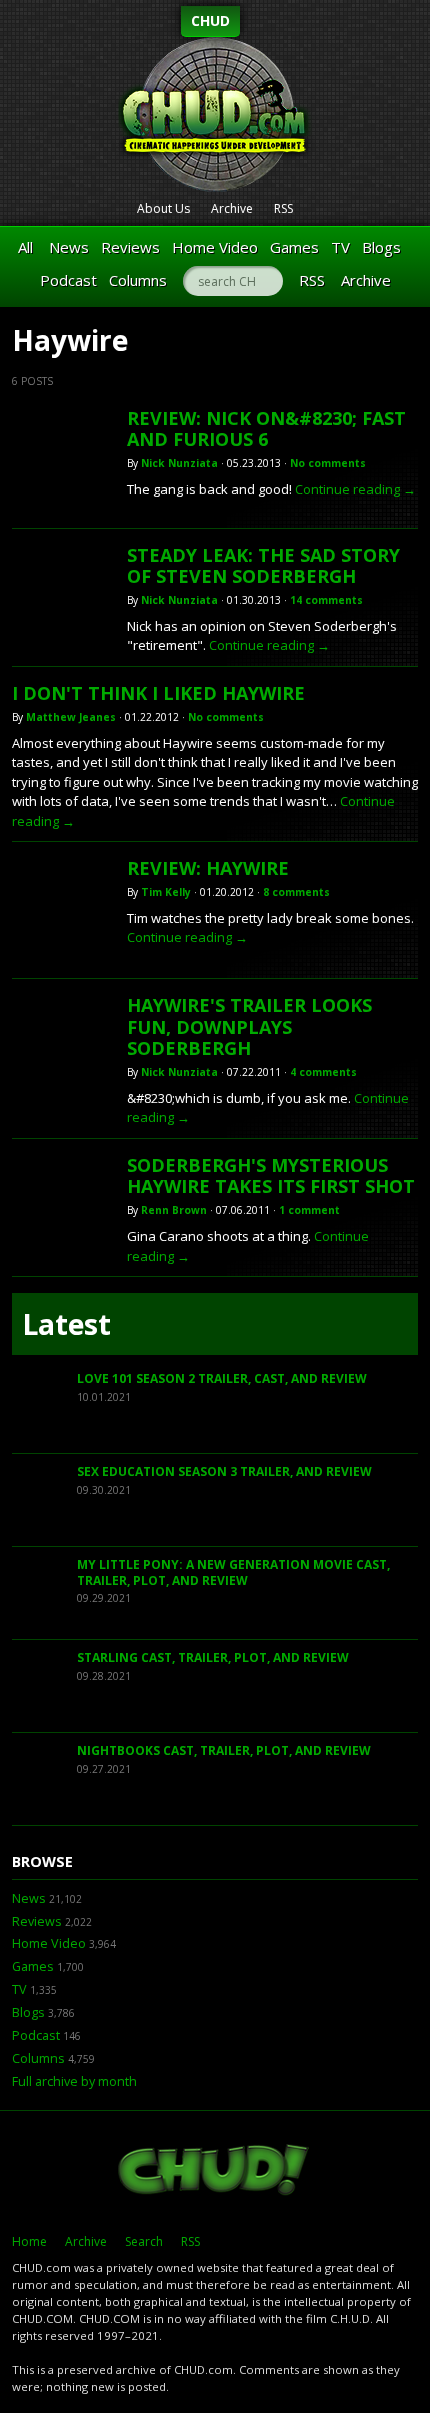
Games (294, 247)
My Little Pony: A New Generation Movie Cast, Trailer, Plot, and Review (233, 1572)
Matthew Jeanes (71, 717)
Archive (232, 208)
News (69, 247)
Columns (138, 280)
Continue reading (355, 489)
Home (29, 2241)
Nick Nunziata (179, 463)
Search (144, 2241)
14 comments (326, 600)
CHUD (210, 20)
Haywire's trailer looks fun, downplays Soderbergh (249, 1026)
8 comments (296, 892)
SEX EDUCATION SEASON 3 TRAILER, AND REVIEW (224, 1471)
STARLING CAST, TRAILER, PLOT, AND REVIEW (213, 1657)
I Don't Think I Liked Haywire (158, 693)
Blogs (381, 247)
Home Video (215, 247)
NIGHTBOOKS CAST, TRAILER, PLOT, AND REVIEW (224, 1750)
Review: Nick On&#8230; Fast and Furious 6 (266, 429)
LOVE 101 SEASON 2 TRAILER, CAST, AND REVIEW (222, 1378)
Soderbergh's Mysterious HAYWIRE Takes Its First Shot (271, 1176)
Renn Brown (174, 1210)
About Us (163, 208)
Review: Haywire (208, 868)
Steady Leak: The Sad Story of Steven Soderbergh (263, 566)
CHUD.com (215, 2172)
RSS (283, 208)
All (25, 247)
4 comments (323, 1072)
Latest (66, 1324)
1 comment (309, 1210)
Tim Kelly (166, 892)
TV (340, 247)
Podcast (68, 280)
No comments (328, 463)
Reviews (130, 247)
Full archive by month (74, 2081)
